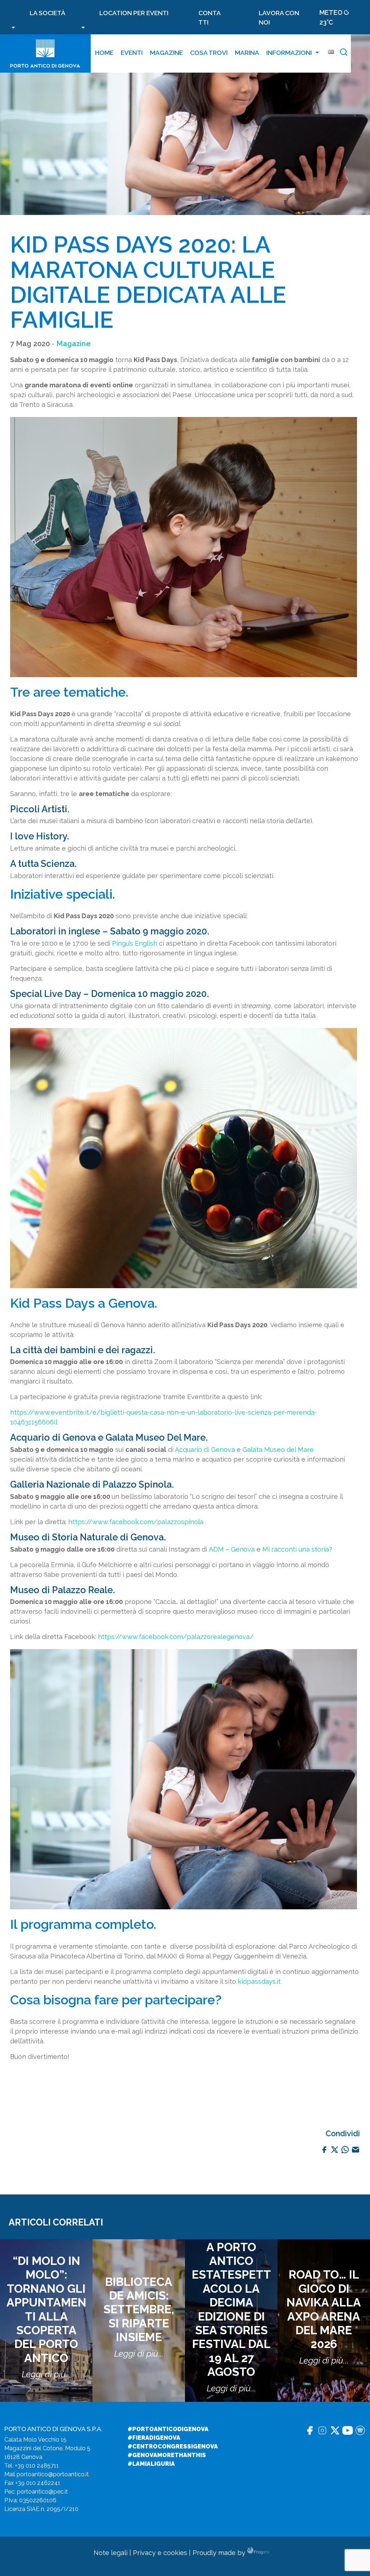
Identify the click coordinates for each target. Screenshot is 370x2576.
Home (104, 53)
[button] (344, 53)
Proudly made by (220, 2553)
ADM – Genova (232, 1549)
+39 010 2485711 (37, 2466)
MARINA (247, 53)
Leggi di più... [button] (46, 2374)
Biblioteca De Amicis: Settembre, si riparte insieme (139, 2310)
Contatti (210, 18)
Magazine (166, 53)
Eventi (132, 53)
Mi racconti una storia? (297, 1549)
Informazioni (289, 53)
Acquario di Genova (205, 1450)
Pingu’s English (135, 943)
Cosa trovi (209, 53)
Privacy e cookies (160, 2553)
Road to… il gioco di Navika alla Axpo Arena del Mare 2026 (324, 2309)
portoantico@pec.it (42, 2492)
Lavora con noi (279, 18)
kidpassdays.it (259, 1981)
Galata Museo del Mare (278, 1450)
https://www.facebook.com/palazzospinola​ (136, 1522)
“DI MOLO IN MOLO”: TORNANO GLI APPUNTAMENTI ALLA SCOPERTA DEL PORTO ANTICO (46, 2309)
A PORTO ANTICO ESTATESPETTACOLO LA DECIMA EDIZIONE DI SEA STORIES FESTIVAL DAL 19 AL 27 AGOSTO (231, 2310)
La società (48, 13)
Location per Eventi (134, 13)
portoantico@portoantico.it (53, 2474)
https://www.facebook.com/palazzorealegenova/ (176, 1637)
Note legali (111, 2553)
